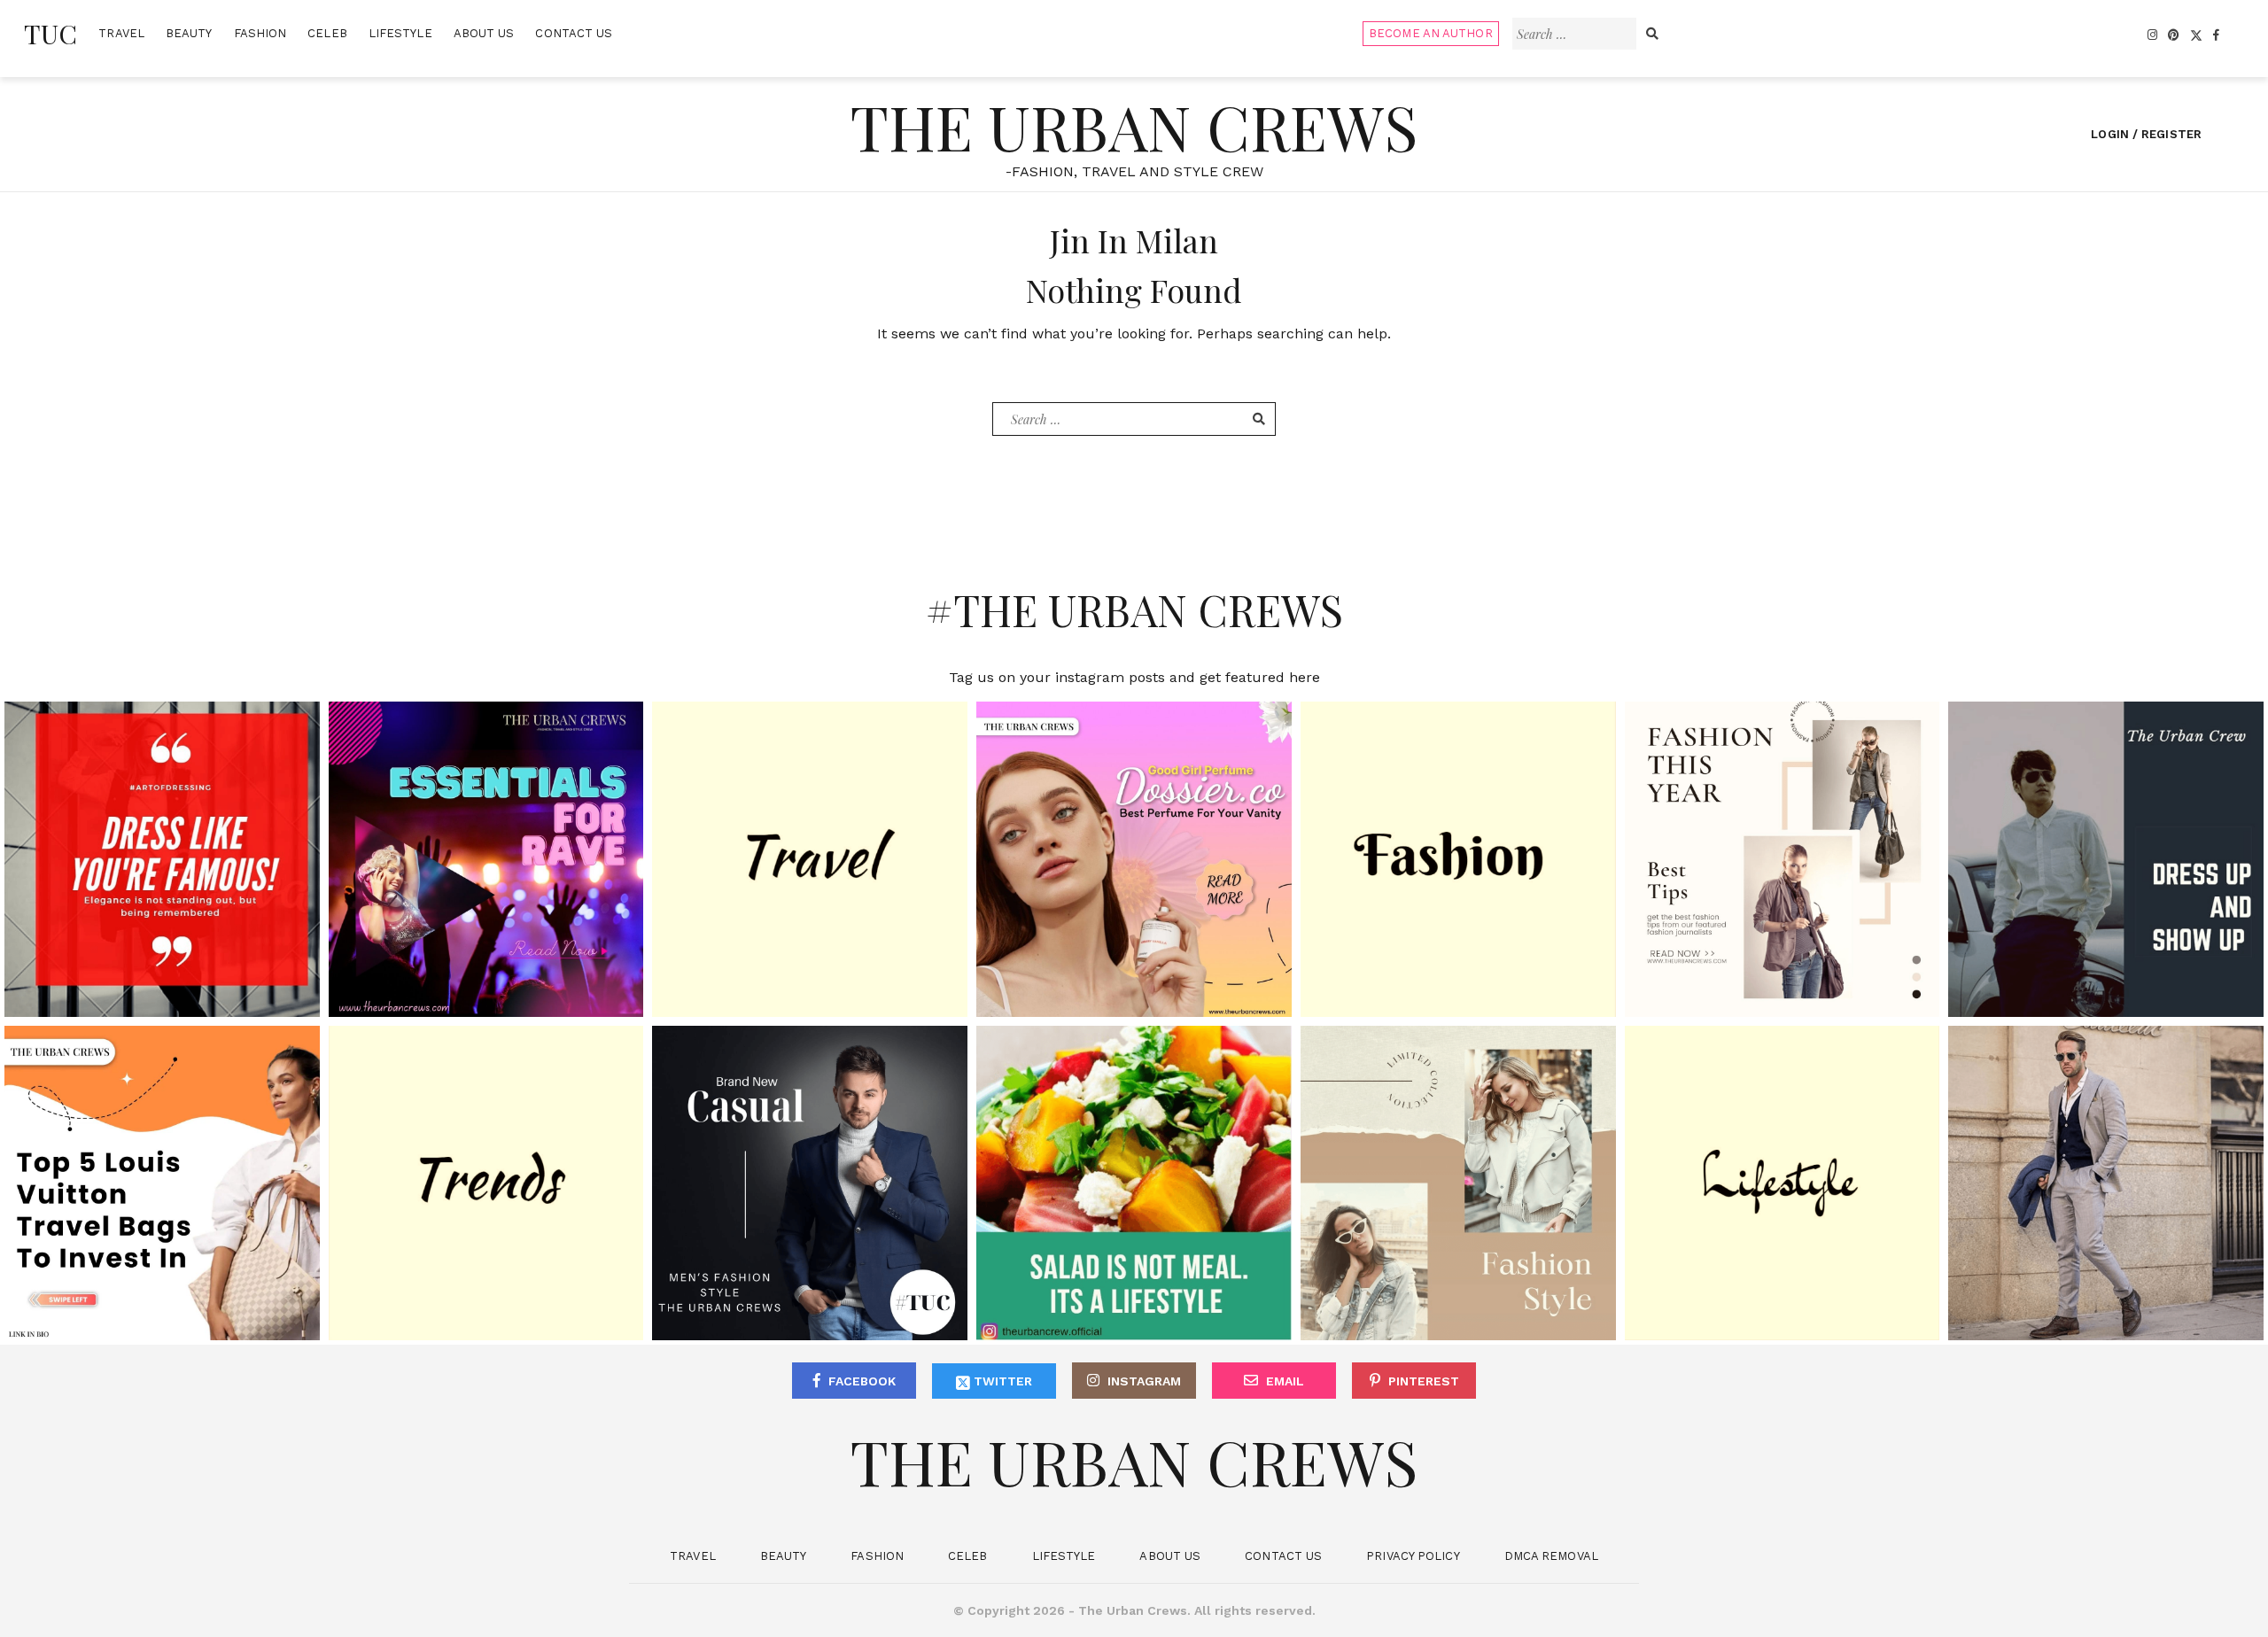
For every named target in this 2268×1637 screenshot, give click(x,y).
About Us (484, 33)
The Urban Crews (1134, 126)
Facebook (862, 1381)
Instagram (1144, 1381)
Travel (121, 33)
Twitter (1001, 1381)
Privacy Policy (1413, 1556)
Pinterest (1424, 1381)
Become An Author (1431, 33)
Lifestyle (400, 33)
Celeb (327, 33)
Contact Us (574, 33)
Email (1285, 1381)
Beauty (189, 33)
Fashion (260, 33)
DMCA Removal (1551, 1556)
